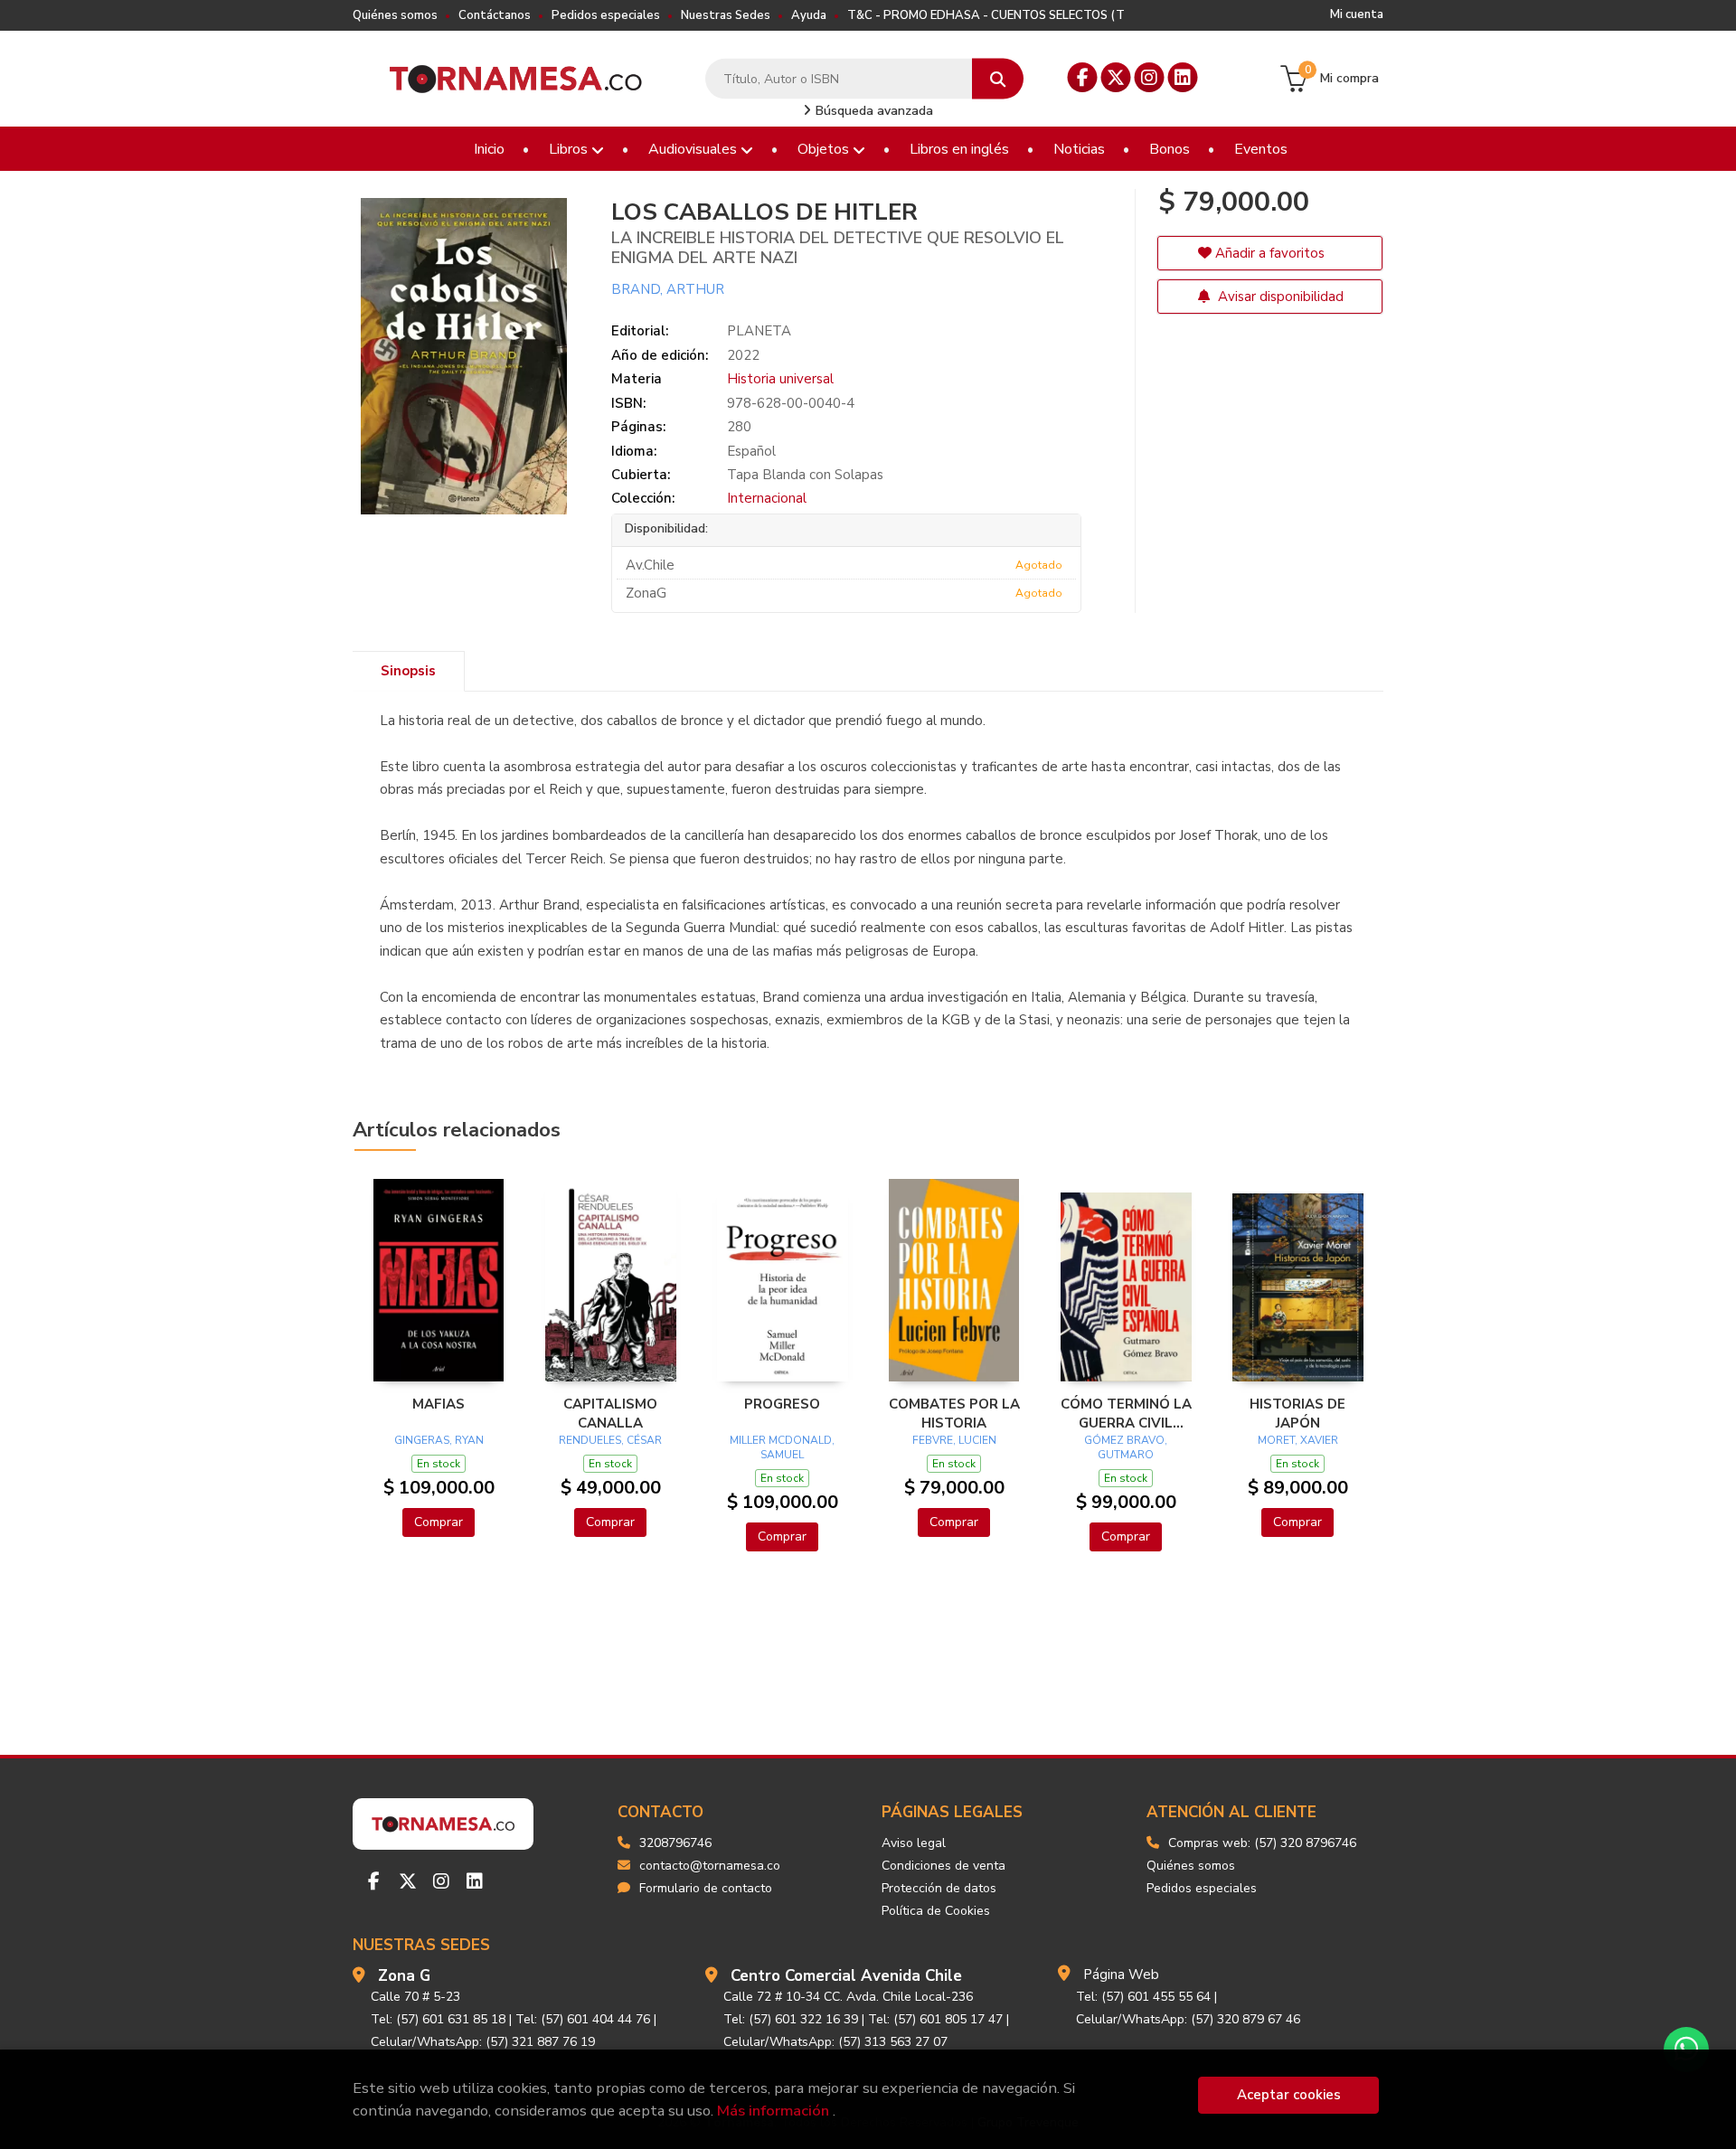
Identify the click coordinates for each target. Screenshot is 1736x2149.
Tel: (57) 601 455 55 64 (1143, 1997)
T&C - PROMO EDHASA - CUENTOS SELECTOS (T (986, 15)
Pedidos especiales (606, 15)
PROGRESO (782, 1404)
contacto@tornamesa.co (710, 1866)
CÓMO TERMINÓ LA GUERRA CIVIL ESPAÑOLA (1126, 1413)
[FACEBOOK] (1083, 77)
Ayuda (809, 15)
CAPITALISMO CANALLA (610, 1413)
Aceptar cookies (1289, 2095)
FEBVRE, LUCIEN (954, 1440)
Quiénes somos (395, 15)
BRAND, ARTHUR (668, 289)
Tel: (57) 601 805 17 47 (935, 2019)
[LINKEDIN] (1183, 77)
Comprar (439, 1522)
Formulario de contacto (706, 1888)
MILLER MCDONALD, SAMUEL (782, 1447)
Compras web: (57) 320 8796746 (1262, 1843)
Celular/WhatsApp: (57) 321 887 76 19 (483, 2042)
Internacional (767, 498)
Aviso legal (914, 1843)
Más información (773, 2111)
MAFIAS (439, 1404)
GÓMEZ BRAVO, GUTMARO (1126, 1447)
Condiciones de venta (943, 1866)
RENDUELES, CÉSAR (610, 1440)
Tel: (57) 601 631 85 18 (438, 2019)
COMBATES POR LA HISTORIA (954, 1413)
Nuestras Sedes (726, 15)
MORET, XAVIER (1298, 1440)
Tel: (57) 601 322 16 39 (791, 2019)
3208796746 (675, 1843)
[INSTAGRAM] (1150, 77)
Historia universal (780, 379)
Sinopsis (408, 671)
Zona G (404, 1976)
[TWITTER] (1116, 77)
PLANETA (759, 331)
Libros (570, 149)
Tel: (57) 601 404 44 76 (583, 2019)
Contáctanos (495, 15)
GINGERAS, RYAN (439, 1440)
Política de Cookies (936, 1911)
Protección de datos (939, 1888)
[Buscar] (998, 79)
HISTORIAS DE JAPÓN (1297, 1413)
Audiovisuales (694, 149)
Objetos (825, 149)
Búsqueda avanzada (873, 111)
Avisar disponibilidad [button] (1279, 297)
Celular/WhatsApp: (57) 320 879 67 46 (1188, 2019)
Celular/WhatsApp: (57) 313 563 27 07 (835, 2042)
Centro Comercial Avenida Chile (846, 1976)
